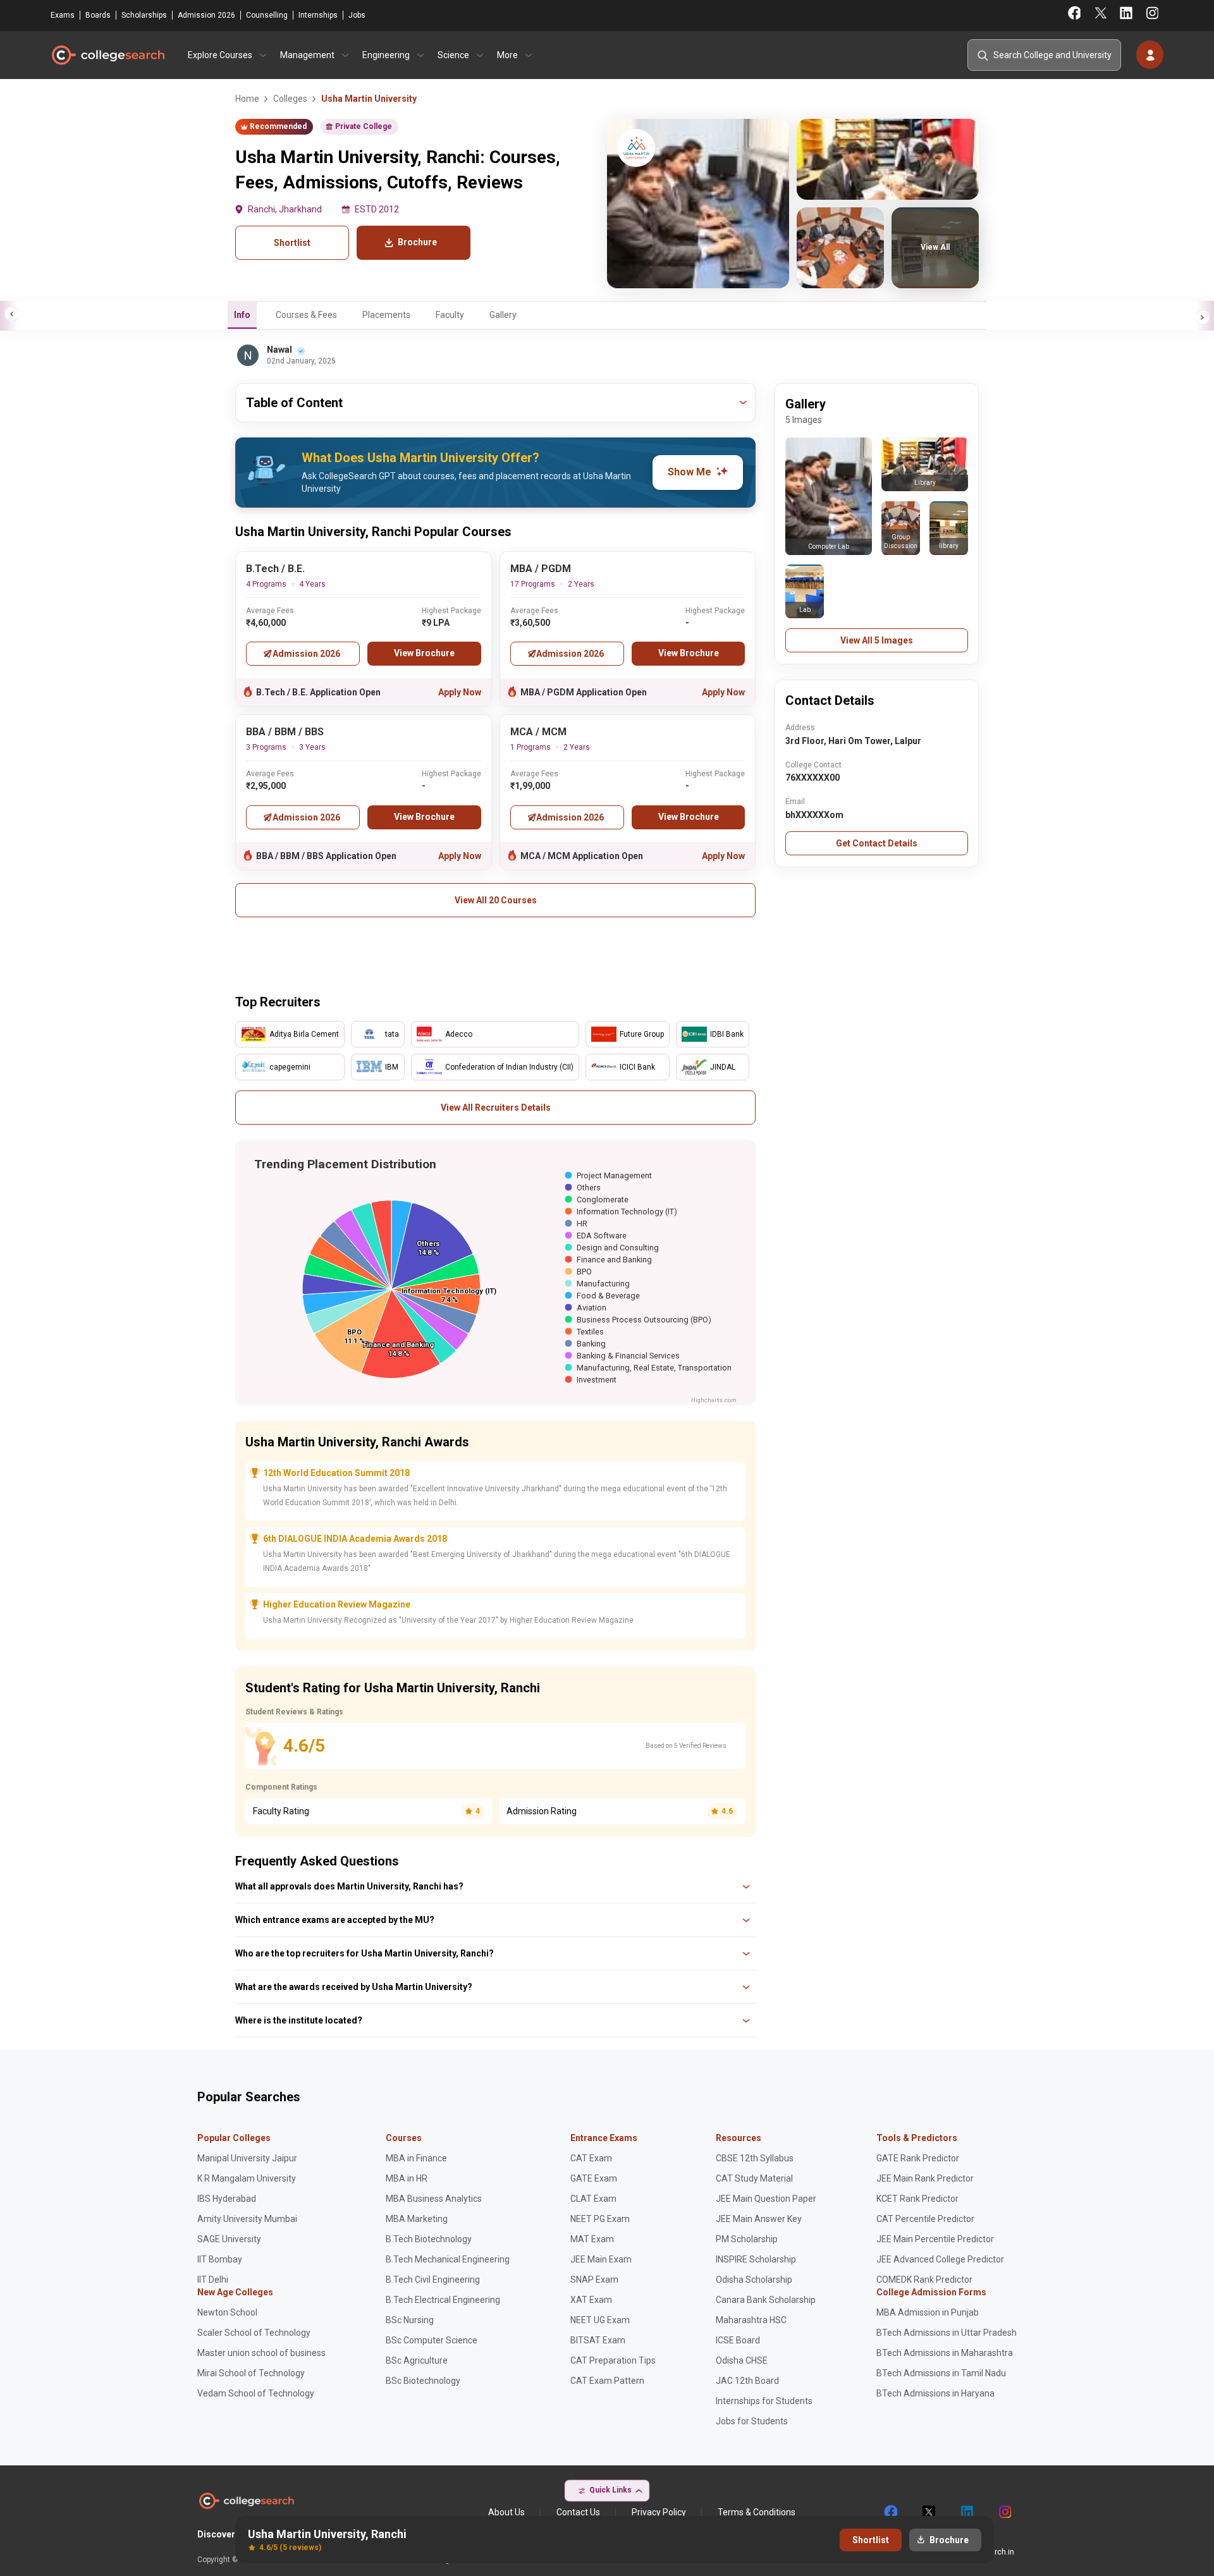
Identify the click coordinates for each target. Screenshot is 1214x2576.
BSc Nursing (410, 2320)
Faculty (450, 315)
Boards (98, 15)
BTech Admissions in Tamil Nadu (941, 2373)
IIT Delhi (213, 2280)
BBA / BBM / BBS (285, 732)
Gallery (503, 315)
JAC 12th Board (747, 2381)
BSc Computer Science (432, 2340)
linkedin (966, 2512)
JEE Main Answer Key (759, 2219)
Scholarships (144, 15)
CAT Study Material (754, 2178)
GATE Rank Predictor (918, 2158)
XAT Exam (591, 2300)
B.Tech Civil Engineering (433, 2280)
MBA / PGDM (541, 569)
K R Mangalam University (247, 2178)
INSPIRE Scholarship (756, 2259)
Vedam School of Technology (256, 2393)
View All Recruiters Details (496, 1108)
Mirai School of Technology (251, 2373)
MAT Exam (592, 2239)
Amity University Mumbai (247, 2219)
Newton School (227, 2312)
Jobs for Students (752, 2421)
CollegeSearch (107, 55)
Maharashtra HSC (751, 2320)
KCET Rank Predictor (917, 2199)
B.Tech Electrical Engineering (443, 2300)
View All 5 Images (877, 640)
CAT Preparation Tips (613, 2360)
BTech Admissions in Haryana (935, 2393)
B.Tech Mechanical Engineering (448, 2259)
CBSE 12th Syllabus (755, 2158)
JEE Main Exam (601, 2259)
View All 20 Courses (496, 900)
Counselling (267, 15)
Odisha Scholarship (754, 2280)
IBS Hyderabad (227, 2199)
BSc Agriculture (417, 2360)
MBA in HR (407, 2178)
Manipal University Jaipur (247, 2158)
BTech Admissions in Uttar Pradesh (947, 2333)
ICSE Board (738, 2340)
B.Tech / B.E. (275, 569)
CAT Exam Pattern (607, 2381)
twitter (928, 2512)
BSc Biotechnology (423, 2381)
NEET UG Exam (600, 2320)
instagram (1004, 2512)
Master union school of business (261, 2353)
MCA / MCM (538, 732)
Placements (386, 315)
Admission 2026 (206, 15)
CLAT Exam (593, 2199)
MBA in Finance (416, 2158)
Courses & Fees (306, 315)
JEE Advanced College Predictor (940, 2259)
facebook (890, 2512)
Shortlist (292, 243)
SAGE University (229, 2239)
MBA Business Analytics (434, 2199)
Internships (318, 15)
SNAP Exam (594, 2280)
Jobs (357, 15)
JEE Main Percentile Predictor (935, 2239)
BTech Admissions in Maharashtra (945, 2353)
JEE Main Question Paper (766, 2199)
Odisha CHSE (742, 2360)
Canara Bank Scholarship (766, 2300)
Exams (63, 15)
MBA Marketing (417, 2219)
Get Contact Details (877, 843)
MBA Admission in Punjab (928, 2312)
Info (242, 315)
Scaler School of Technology (254, 2333)
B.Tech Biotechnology (429, 2239)
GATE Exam (594, 2178)
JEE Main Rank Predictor (925, 2178)
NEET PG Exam (600, 2219)
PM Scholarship (747, 2239)
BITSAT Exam (598, 2340)
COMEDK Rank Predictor (924, 2280)
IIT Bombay (220, 2259)
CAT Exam (591, 2158)
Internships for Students (764, 2401)
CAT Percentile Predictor (925, 2219)
